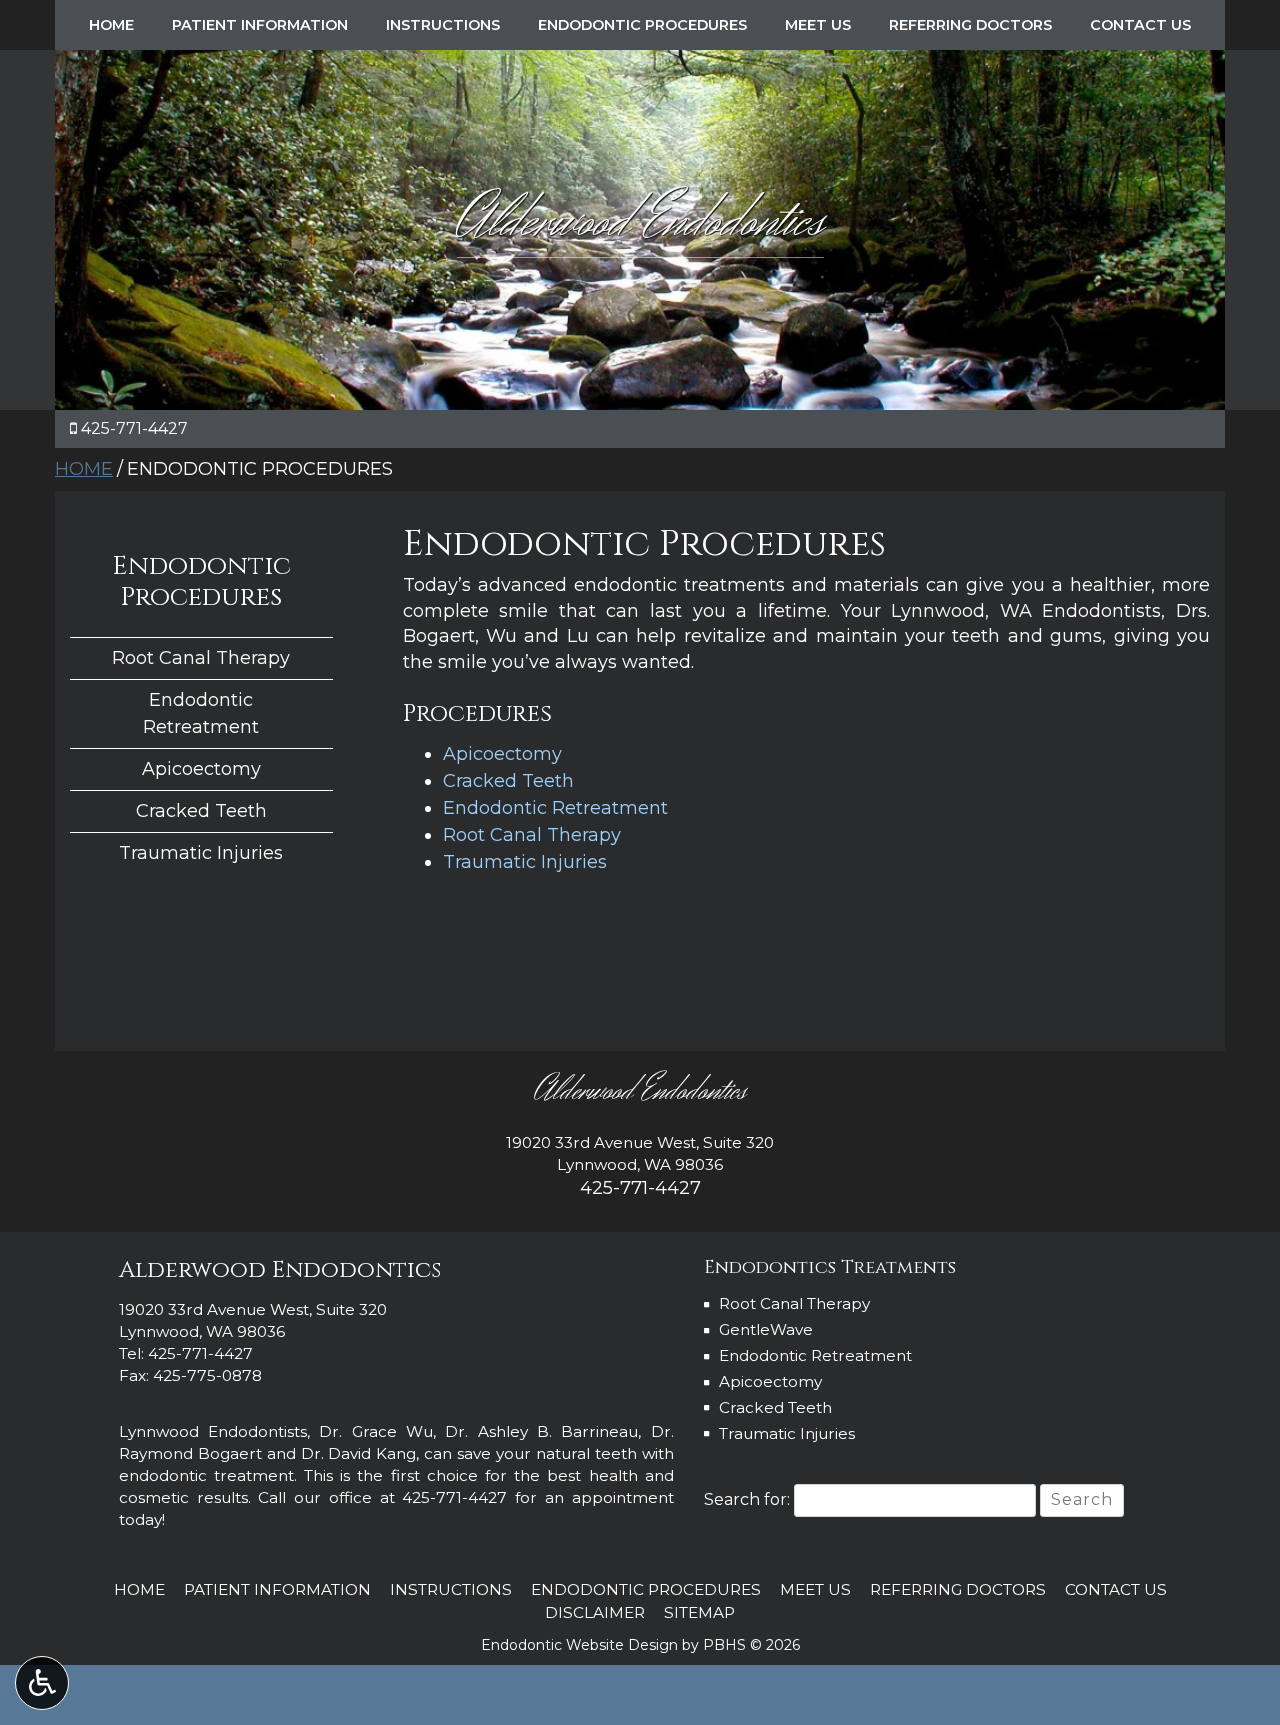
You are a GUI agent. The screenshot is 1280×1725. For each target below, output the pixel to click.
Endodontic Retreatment (555, 808)
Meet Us (818, 25)
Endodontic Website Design (579, 1645)
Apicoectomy (502, 754)
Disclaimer (595, 1612)
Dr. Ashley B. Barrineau (541, 1431)
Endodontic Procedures (642, 25)
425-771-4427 (134, 428)
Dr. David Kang (359, 1453)
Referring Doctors (970, 25)
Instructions (443, 25)
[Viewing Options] (42, 1683)
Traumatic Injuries (525, 862)
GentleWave (766, 1329)
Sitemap (699, 1612)
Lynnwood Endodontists (213, 1431)
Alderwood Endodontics (640, 221)
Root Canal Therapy (532, 835)
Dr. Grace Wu (376, 1431)
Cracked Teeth (508, 781)
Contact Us (1140, 25)
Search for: (747, 1499)
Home (111, 25)
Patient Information (260, 25)
